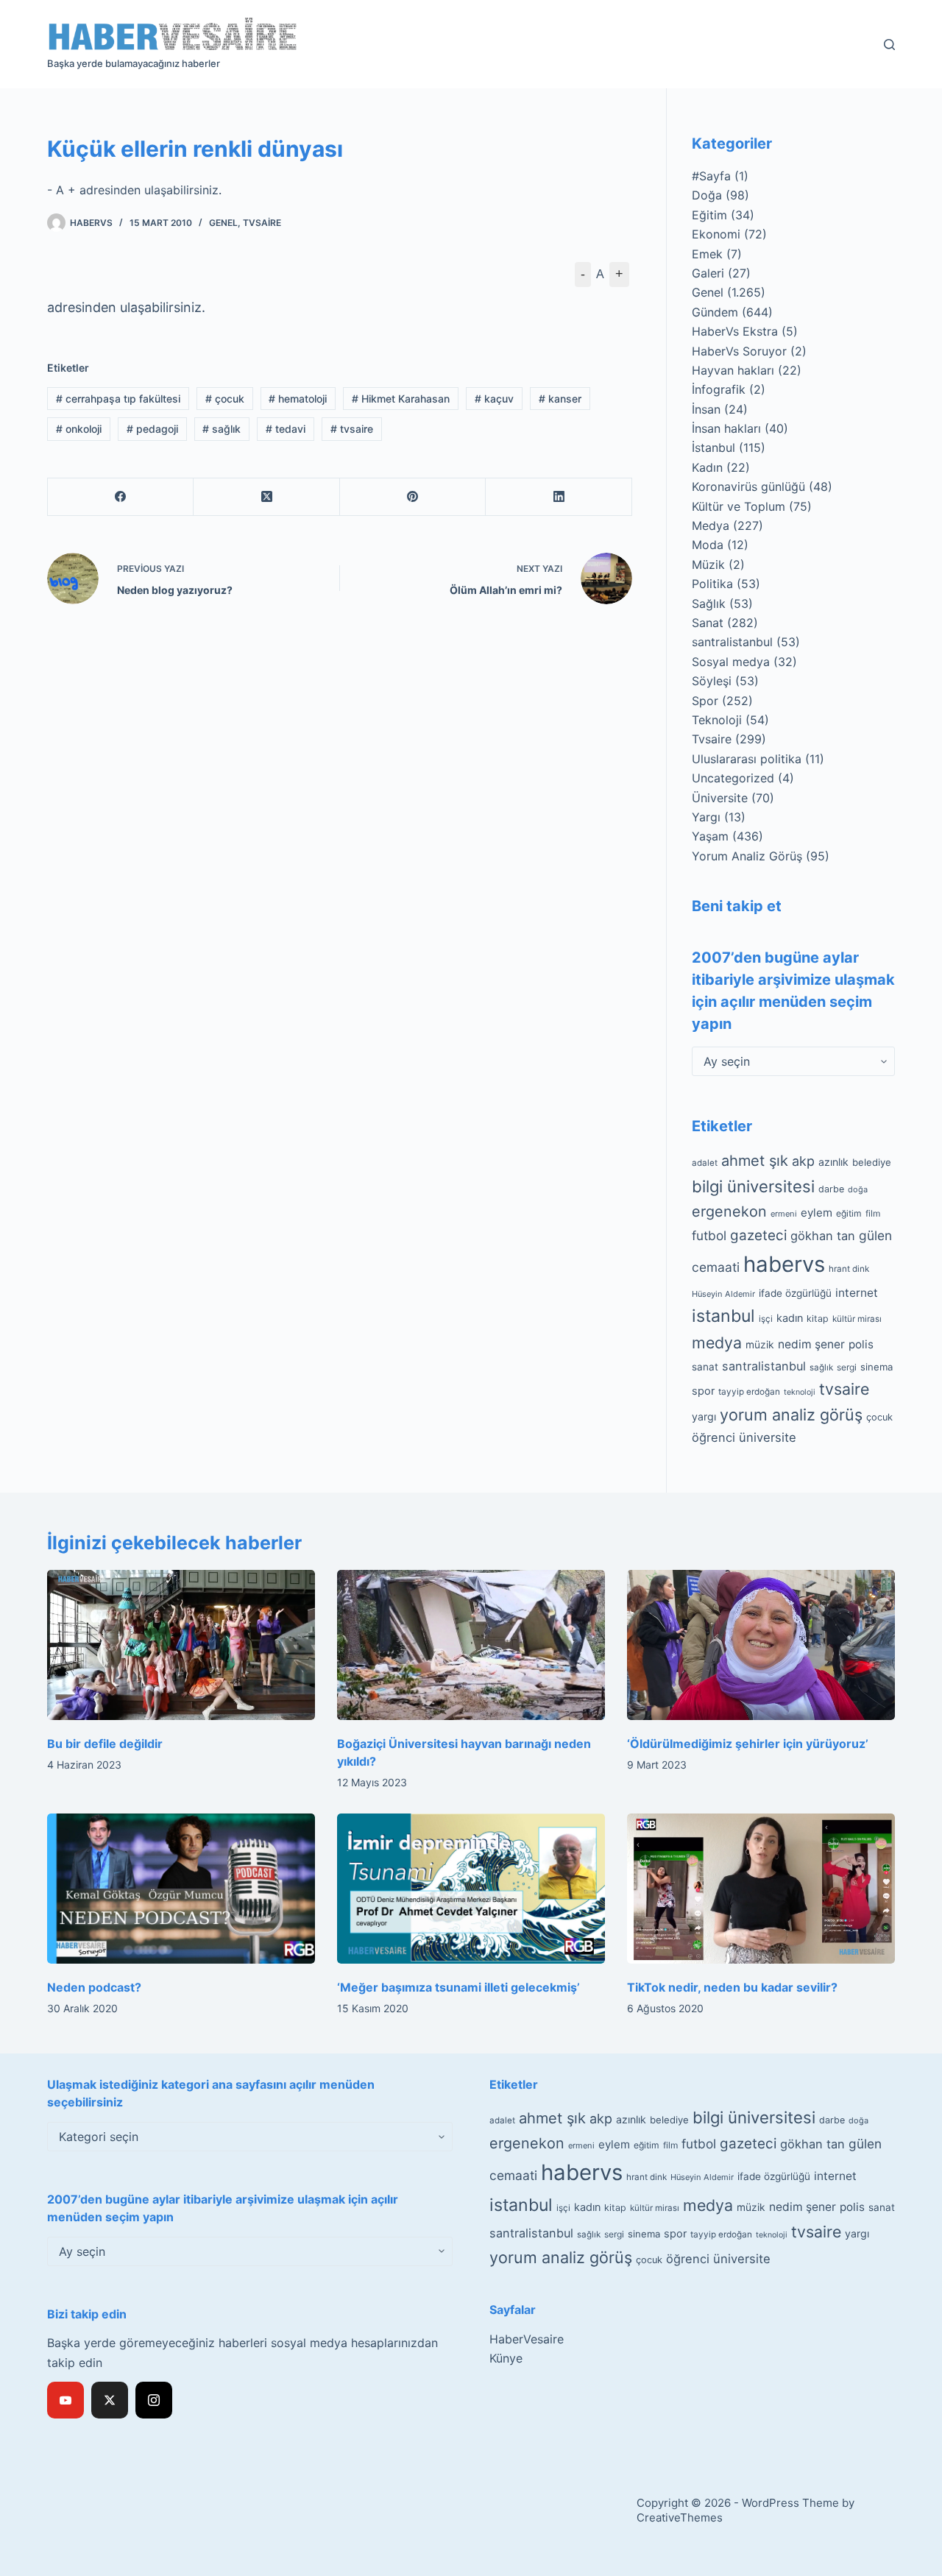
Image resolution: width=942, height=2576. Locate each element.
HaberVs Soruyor (739, 351)
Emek (707, 254)
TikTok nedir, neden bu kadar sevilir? (732, 1987)
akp (803, 1161)
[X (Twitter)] (266, 497)
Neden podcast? (94, 1987)
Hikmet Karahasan (401, 399)
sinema (877, 1367)
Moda (708, 545)
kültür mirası (857, 1319)
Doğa (707, 195)
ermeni (784, 1214)
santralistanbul (732, 642)
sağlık (222, 429)
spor (703, 1391)
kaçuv (494, 399)
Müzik (708, 565)
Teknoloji (717, 720)
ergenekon (729, 1211)
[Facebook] (121, 497)
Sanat (708, 623)
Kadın (707, 467)
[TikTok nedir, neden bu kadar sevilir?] (761, 1889)
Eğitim (709, 215)
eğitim (849, 1213)
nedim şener (811, 1344)
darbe (831, 1189)
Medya (711, 526)
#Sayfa (711, 176)
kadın (790, 1318)
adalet (705, 1163)
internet (857, 1293)
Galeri (708, 273)
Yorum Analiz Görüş (747, 856)
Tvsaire (262, 223)
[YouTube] (65, 2400)
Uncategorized (733, 778)
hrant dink (849, 1269)
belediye (872, 1162)
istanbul (723, 1316)
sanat (705, 1367)
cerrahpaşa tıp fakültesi (118, 399)
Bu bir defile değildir (105, 1744)
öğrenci (713, 1437)
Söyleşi (712, 681)
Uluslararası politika (747, 759)
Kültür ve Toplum (739, 506)
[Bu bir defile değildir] (181, 1645)
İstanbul (713, 447)
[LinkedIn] (559, 497)
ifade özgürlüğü (795, 1293)
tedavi (286, 429)
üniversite (768, 1437)
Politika (712, 584)
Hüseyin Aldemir (723, 1294)
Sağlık (709, 604)
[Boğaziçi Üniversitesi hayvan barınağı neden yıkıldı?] (471, 1645)
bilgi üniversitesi (753, 1186)
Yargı (706, 817)
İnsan (706, 409)
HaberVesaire (527, 2339)
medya (717, 1342)
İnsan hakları (726, 428)
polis (861, 1344)
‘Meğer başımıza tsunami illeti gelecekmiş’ (458, 1987)
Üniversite (720, 798)
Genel (223, 223)
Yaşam (710, 836)
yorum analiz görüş (791, 1415)
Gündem (715, 312)
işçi (766, 1319)
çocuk (225, 399)
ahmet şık (755, 1161)
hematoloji (298, 399)
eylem (817, 1213)
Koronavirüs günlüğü (748, 486)
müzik (760, 1345)
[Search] (889, 45)
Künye (506, 2358)
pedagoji (152, 429)
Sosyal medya (731, 662)
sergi (847, 1367)
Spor (705, 701)
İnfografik (719, 389)
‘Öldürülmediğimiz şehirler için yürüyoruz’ (748, 1744)
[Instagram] (154, 2400)
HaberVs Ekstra (735, 331)
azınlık (833, 1162)
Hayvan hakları (733, 370)
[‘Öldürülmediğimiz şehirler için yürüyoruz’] (761, 1645)
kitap (818, 1319)
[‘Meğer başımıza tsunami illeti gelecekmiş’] (471, 1889)
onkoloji (79, 429)
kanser (560, 399)
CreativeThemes (680, 2517)
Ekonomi (716, 234)
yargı (704, 1416)
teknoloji (800, 1392)
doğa (858, 1189)
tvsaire (352, 429)
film (873, 1213)
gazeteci (758, 1235)
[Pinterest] (413, 497)
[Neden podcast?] (181, 1889)
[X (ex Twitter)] (110, 2400)
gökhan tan (823, 1236)
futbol (709, 1235)
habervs (784, 1264)
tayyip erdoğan (749, 1392)
